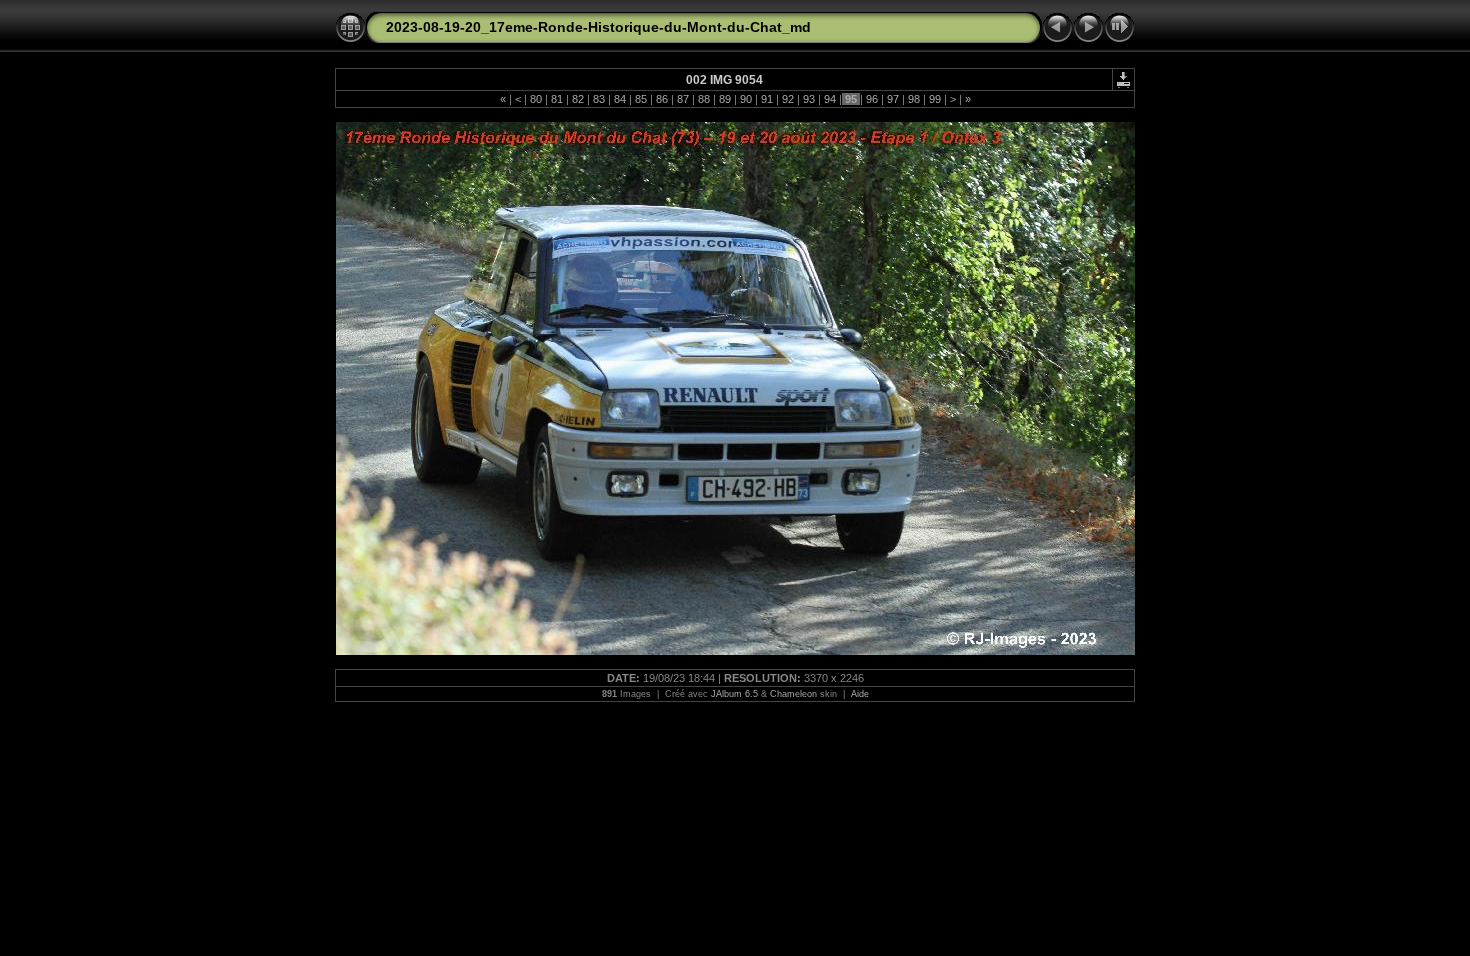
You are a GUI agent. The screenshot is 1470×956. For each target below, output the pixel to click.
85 (641, 99)
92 (788, 99)
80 (536, 99)
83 (599, 99)
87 (683, 99)
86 (662, 99)
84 (620, 99)
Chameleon (793, 694)
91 (767, 99)
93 (809, 99)
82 (578, 99)
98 (914, 99)
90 (746, 99)
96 (872, 99)
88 (704, 99)
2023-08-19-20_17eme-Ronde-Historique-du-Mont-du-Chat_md (598, 27)
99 (935, 99)
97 (893, 99)
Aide (860, 694)
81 (557, 99)
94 (830, 99)
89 (725, 99)
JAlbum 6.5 (734, 694)
